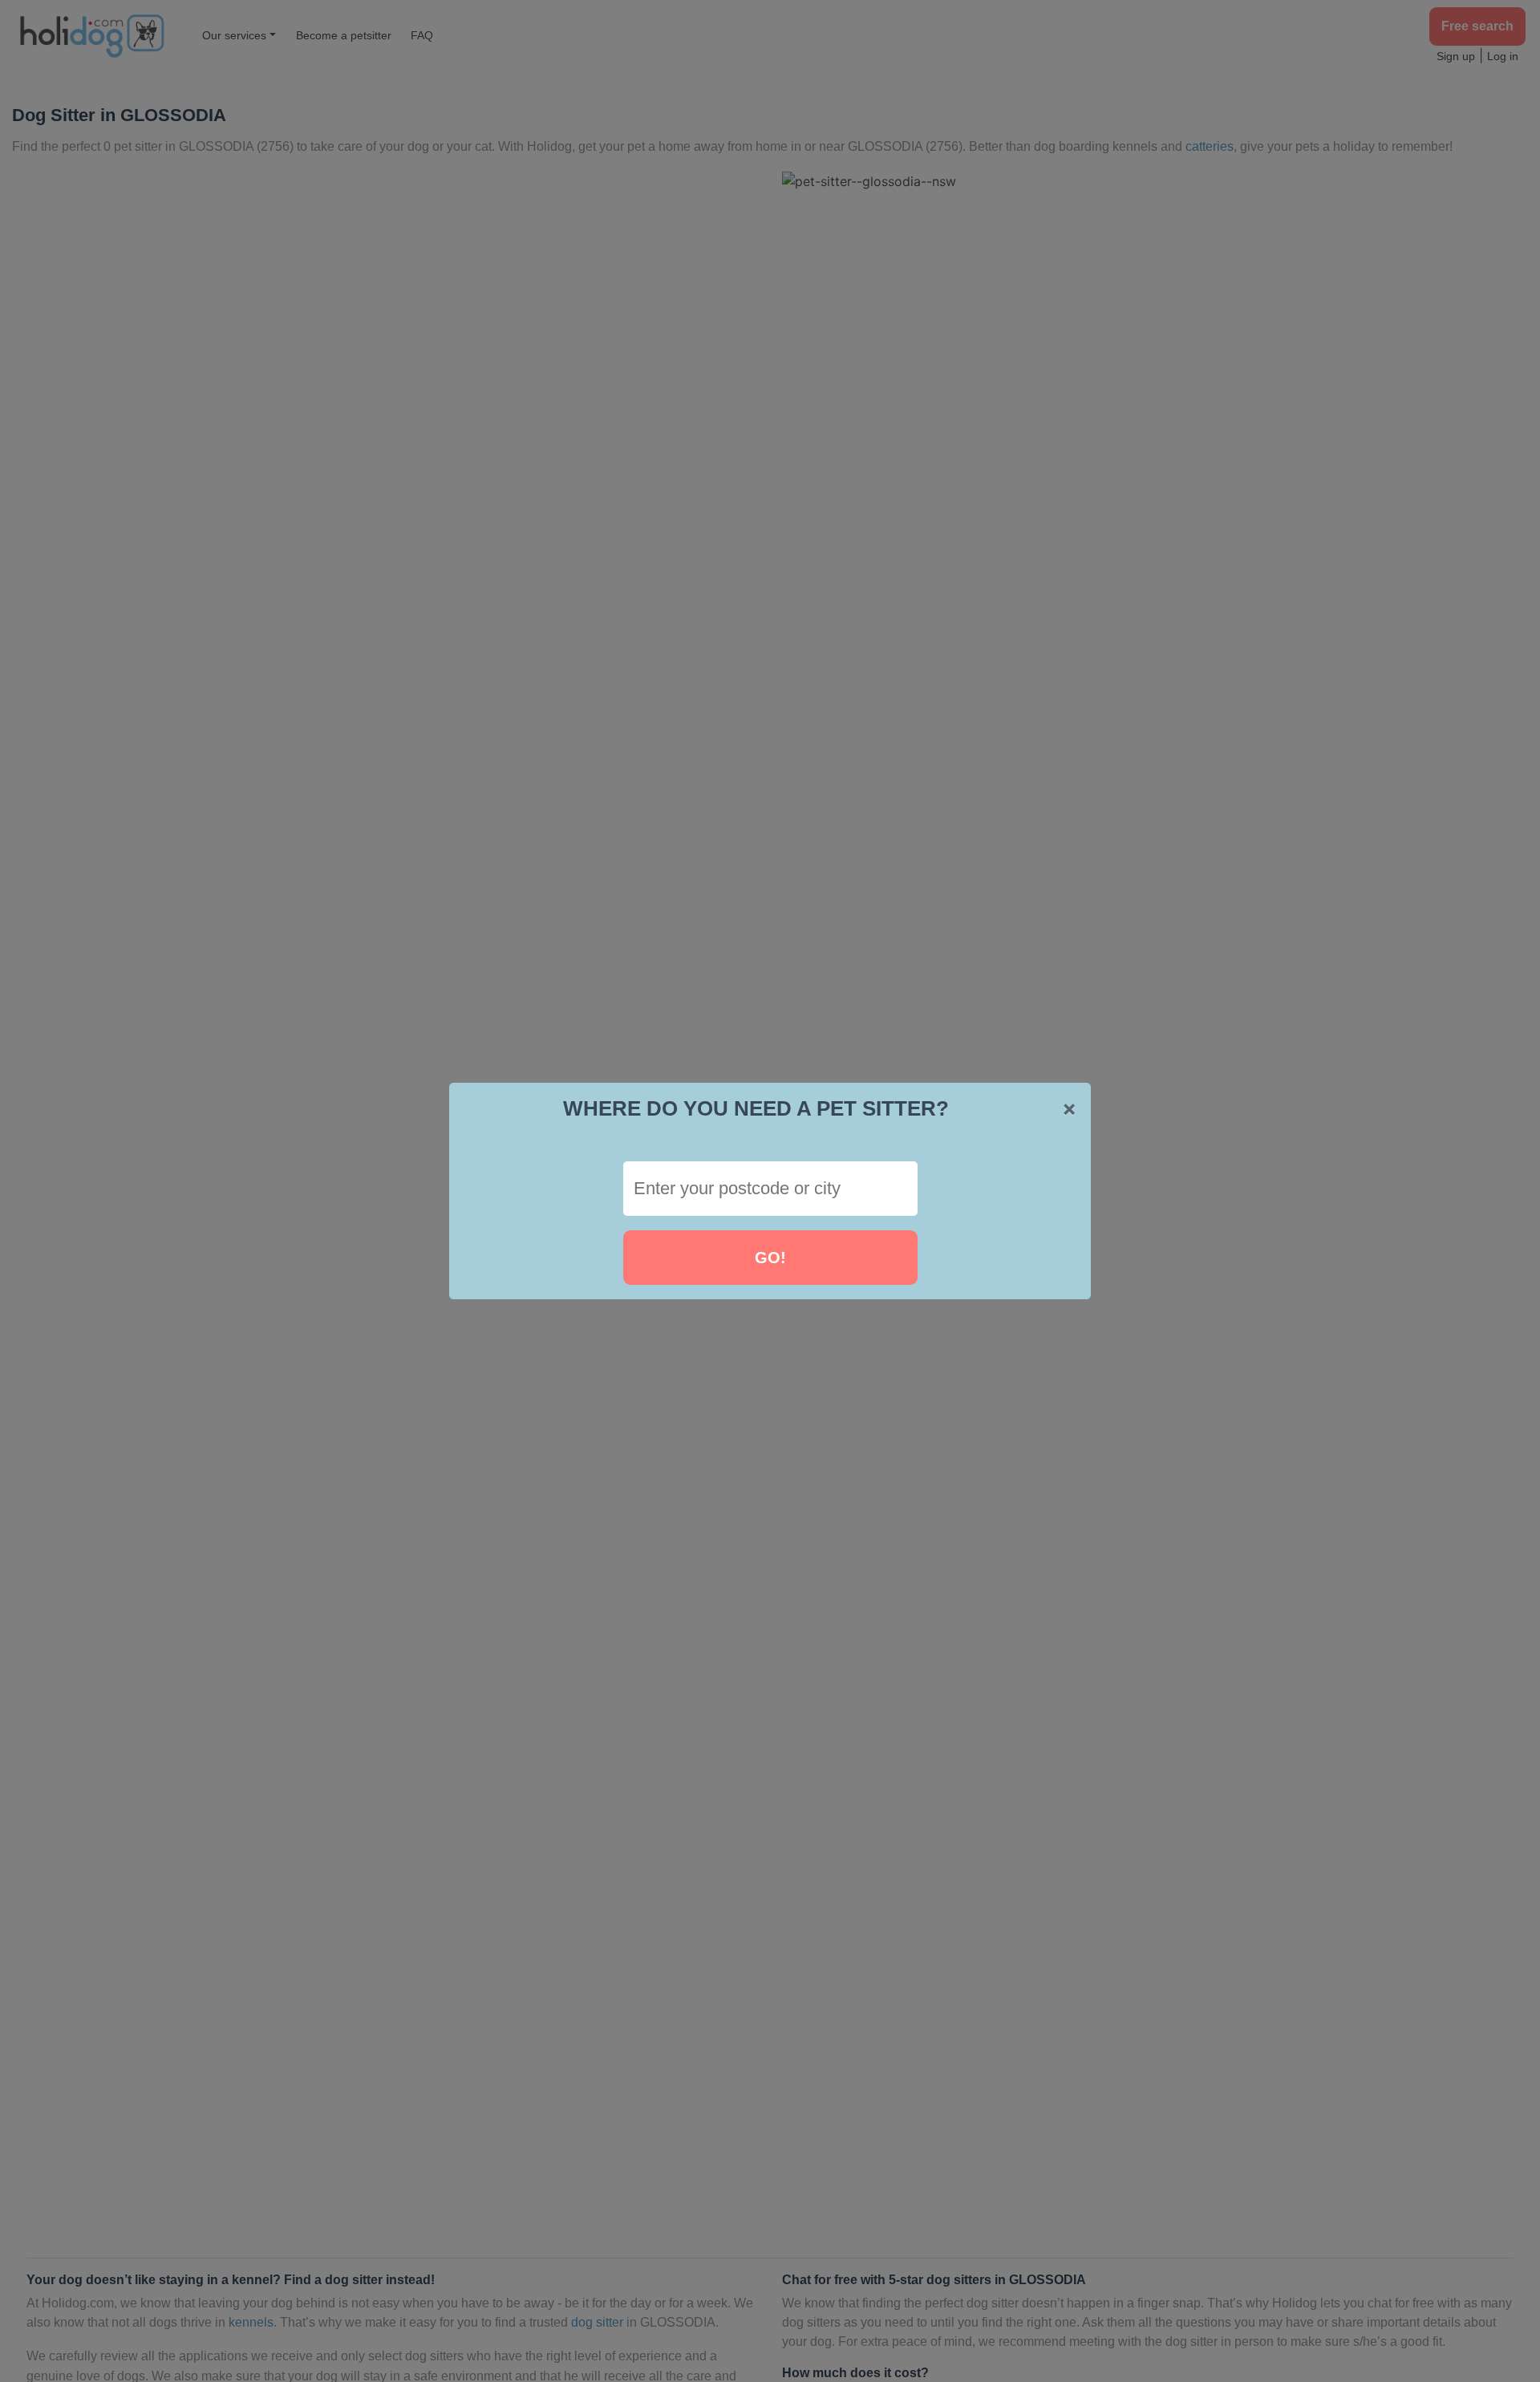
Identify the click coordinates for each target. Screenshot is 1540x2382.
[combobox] (770, 1189)
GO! (770, 1258)
